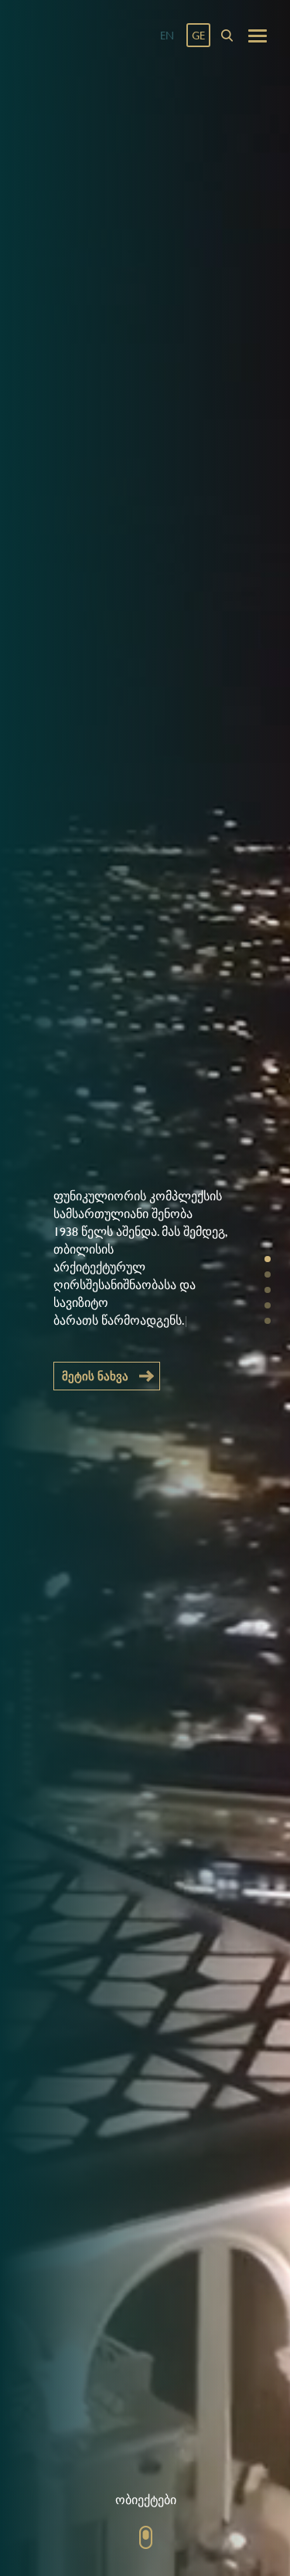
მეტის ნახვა (95, 1376)
